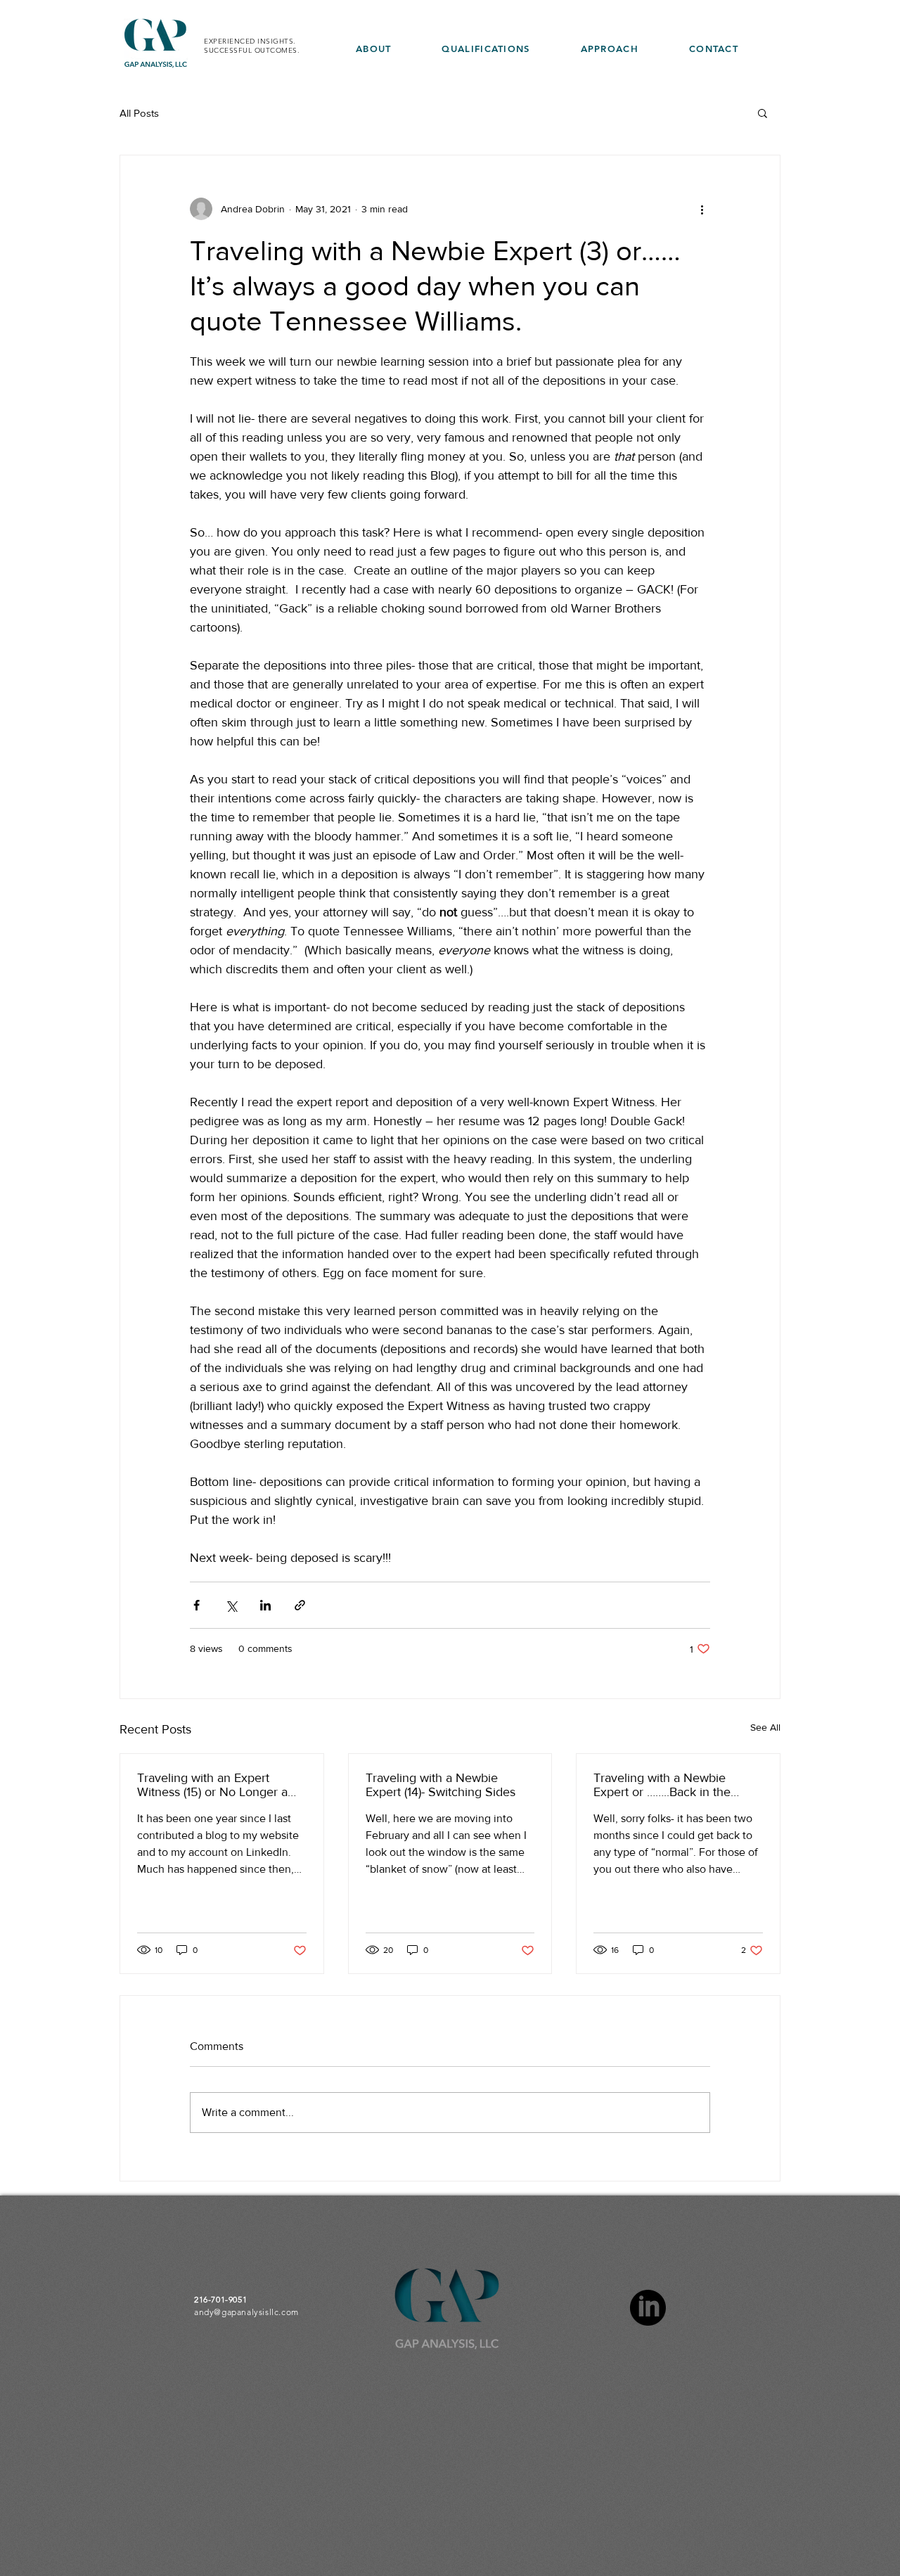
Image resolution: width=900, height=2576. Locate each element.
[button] (763, 113)
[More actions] (702, 209)
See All (765, 1727)
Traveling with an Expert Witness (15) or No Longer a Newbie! (212, 1785)
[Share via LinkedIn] (265, 1605)
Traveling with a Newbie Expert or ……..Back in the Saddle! (662, 1785)
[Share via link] (300, 1605)
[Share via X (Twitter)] (231, 1605)
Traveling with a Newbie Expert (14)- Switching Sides (441, 1785)
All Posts (139, 113)
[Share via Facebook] (197, 1605)
